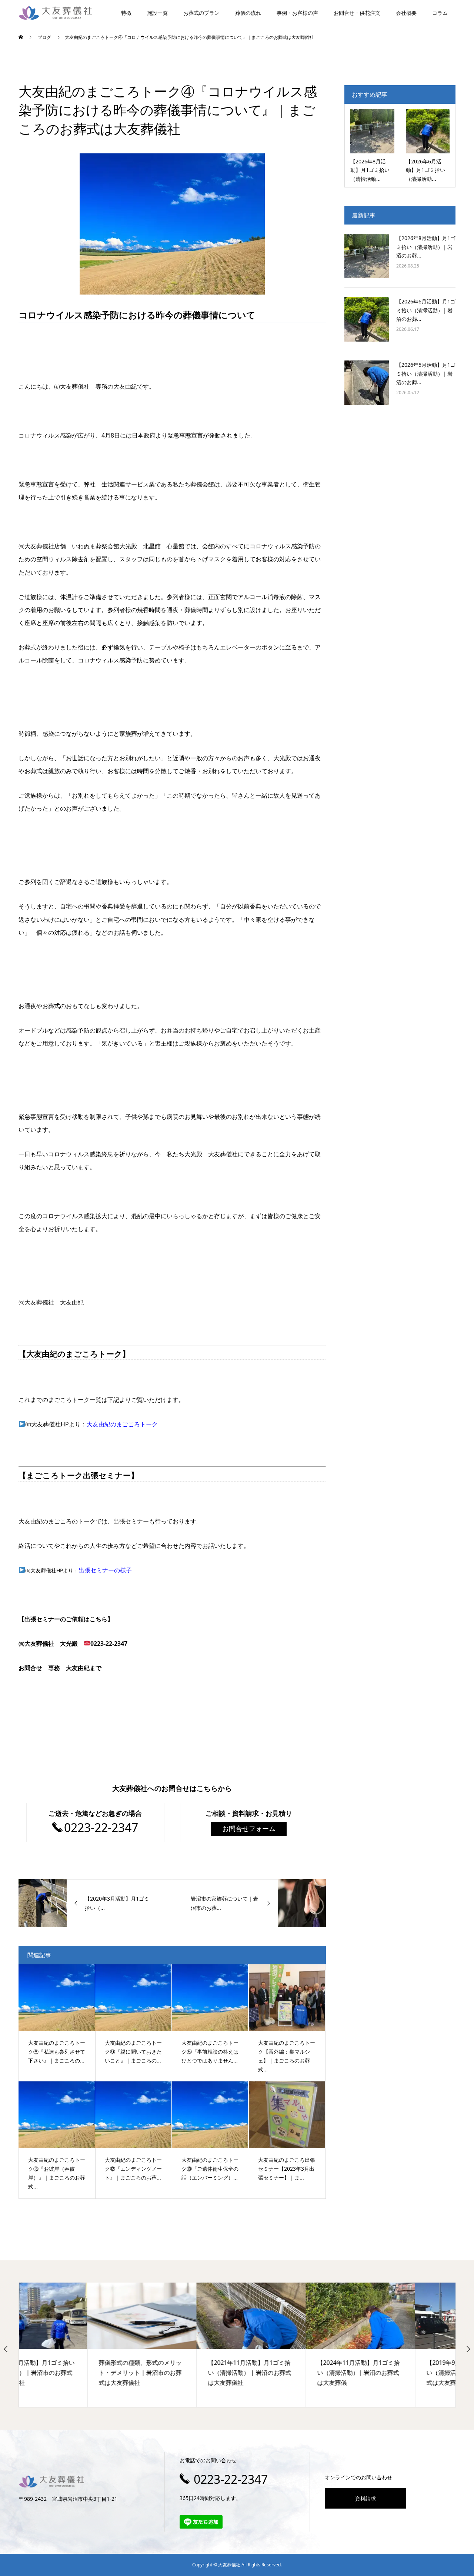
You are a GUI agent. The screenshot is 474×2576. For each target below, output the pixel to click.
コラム (440, 13)
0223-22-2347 (231, 2479)
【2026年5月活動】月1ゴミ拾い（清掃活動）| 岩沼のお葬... (426, 374)
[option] (74, 2345)
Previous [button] (6, 2349)
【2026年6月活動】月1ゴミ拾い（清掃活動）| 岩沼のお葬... (426, 310)
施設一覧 (157, 13)
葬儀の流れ (248, 13)
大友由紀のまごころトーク (122, 1424)
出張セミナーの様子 (105, 1570)
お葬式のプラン (201, 13)
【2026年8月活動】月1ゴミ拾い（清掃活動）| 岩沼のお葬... (426, 247)
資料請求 (365, 2498)
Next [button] (468, 2349)
